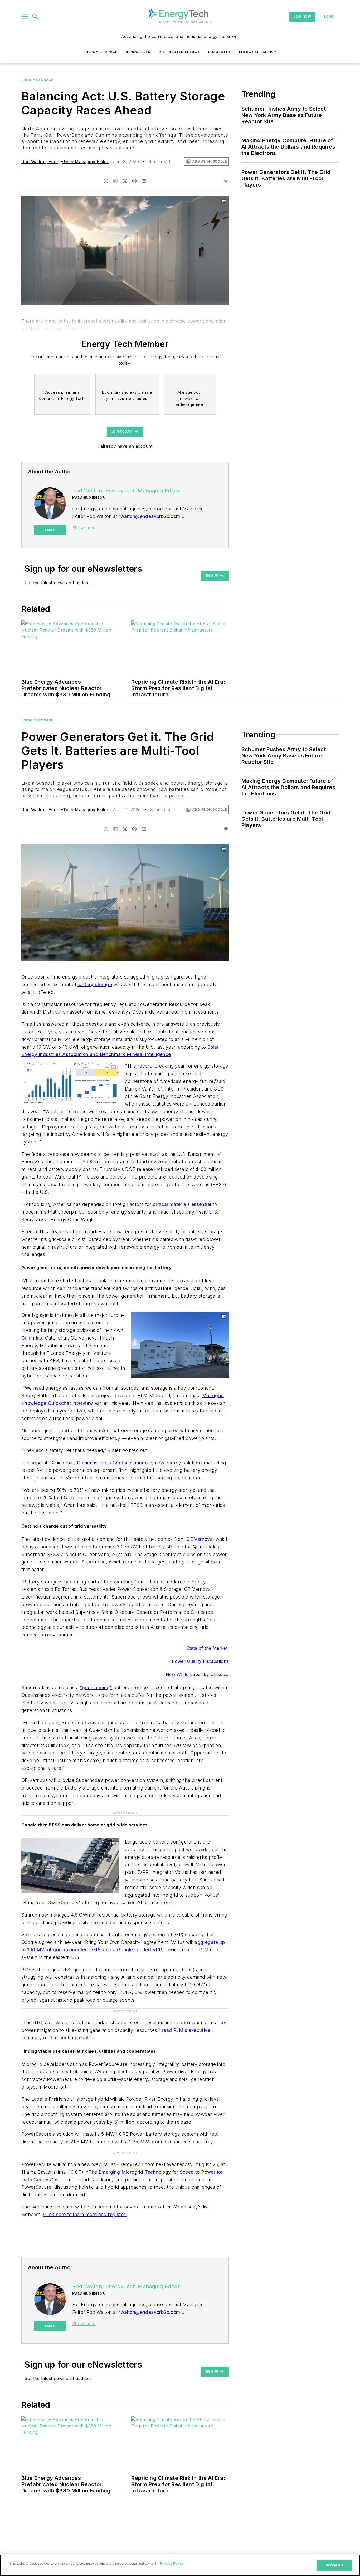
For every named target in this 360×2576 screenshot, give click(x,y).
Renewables (138, 52)
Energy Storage (101, 52)
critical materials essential (181, 1204)
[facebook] (106, 181)
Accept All (334, 2565)
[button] (25, 17)
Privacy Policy (172, 2563)
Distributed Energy (179, 52)
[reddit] (134, 181)
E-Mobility (219, 52)
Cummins (32, 1338)
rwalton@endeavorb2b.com (149, 516)
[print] (226, 181)
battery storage (95, 984)
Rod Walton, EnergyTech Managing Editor (65, 162)
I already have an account (125, 446)
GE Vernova (200, 1539)
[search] (35, 17)
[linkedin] (115, 181)
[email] (144, 181)
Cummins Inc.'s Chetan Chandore (115, 1463)
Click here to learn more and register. (85, 2214)
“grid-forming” (96, 1687)
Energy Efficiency (258, 52)
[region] (180, 2565)
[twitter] (125, 181)
